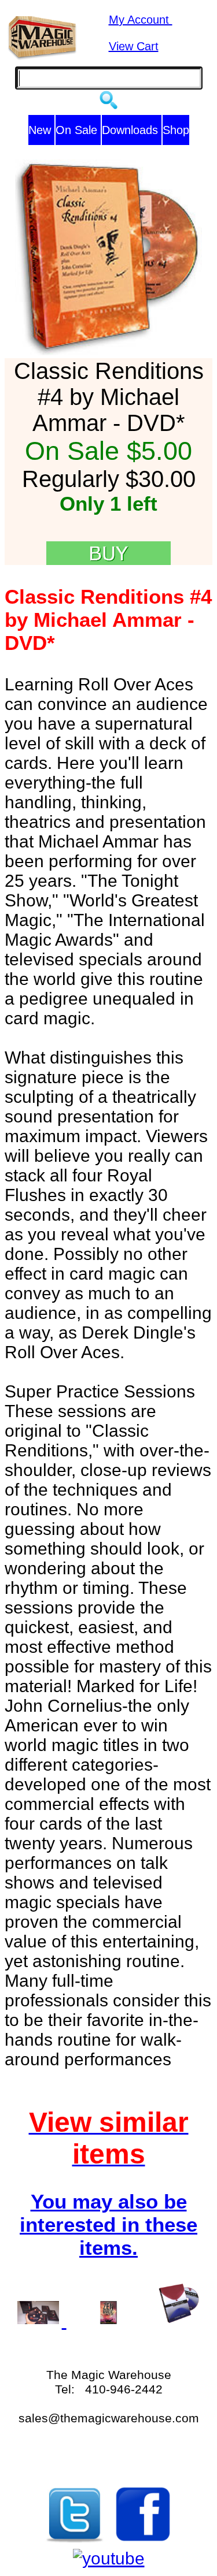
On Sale (78, 130)
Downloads (132, 130)
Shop (176, 130)
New (41, 130)
